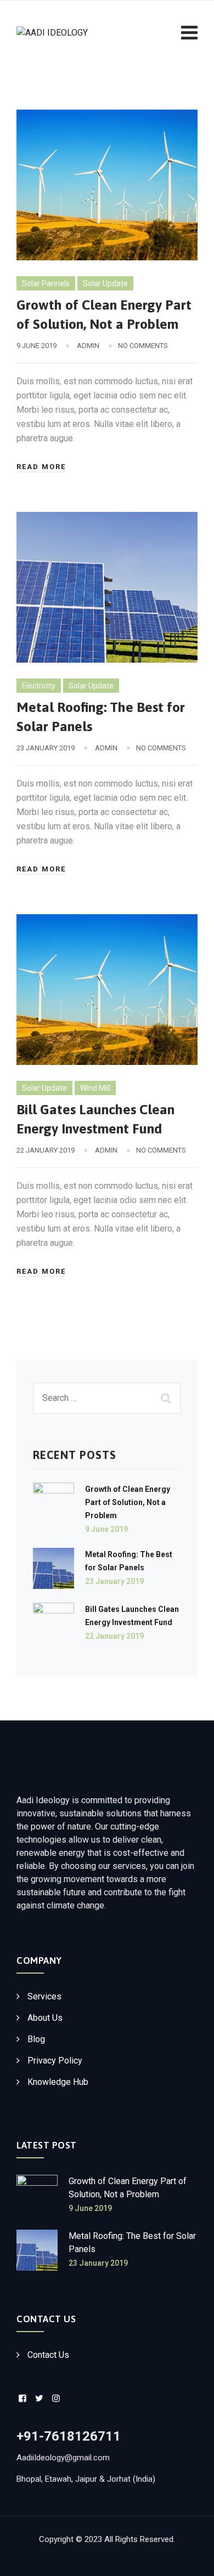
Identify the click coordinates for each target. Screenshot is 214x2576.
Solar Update (105, 283)
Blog (36, 2039)
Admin (88, 346)
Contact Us (48, 2355)
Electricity (39, 686)
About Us (45, 2018)
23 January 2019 (114, 1581)
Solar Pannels (46, 283)
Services (44, 1996)
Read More (41, 467)
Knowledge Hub (58, 2082)
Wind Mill (95, 1088)
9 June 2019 (106, 1529)
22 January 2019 (114, 1636)
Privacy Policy (55, 2061)
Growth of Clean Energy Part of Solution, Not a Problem (128, 1502)
